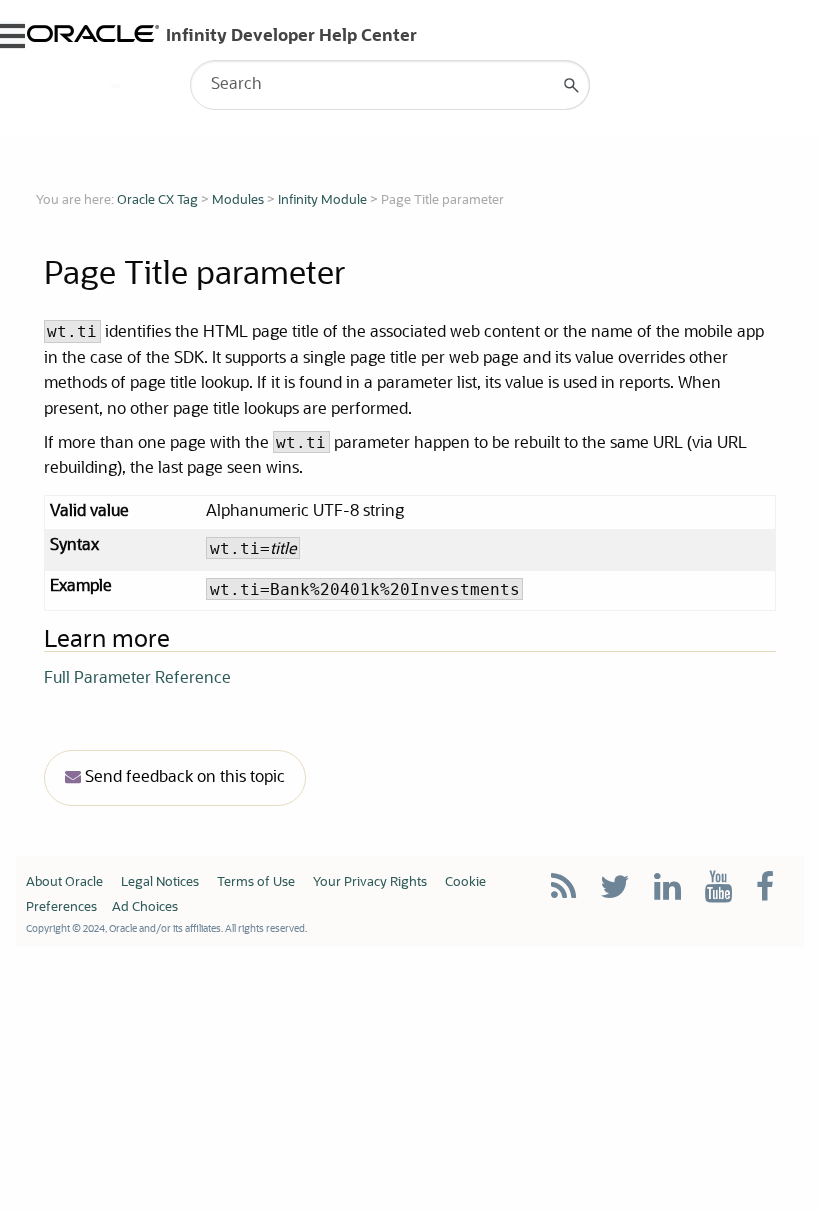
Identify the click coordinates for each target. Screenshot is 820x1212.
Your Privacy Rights (370, 882)
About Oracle (64, 882)
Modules (238, 200)
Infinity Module (322, 200)
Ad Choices (145, 907)
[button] (572, 85)
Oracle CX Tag (157, 200)
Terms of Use (256, 882)
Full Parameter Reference (137, 679)
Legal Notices (160, 882)
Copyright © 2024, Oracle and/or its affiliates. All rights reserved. (166, 929)
